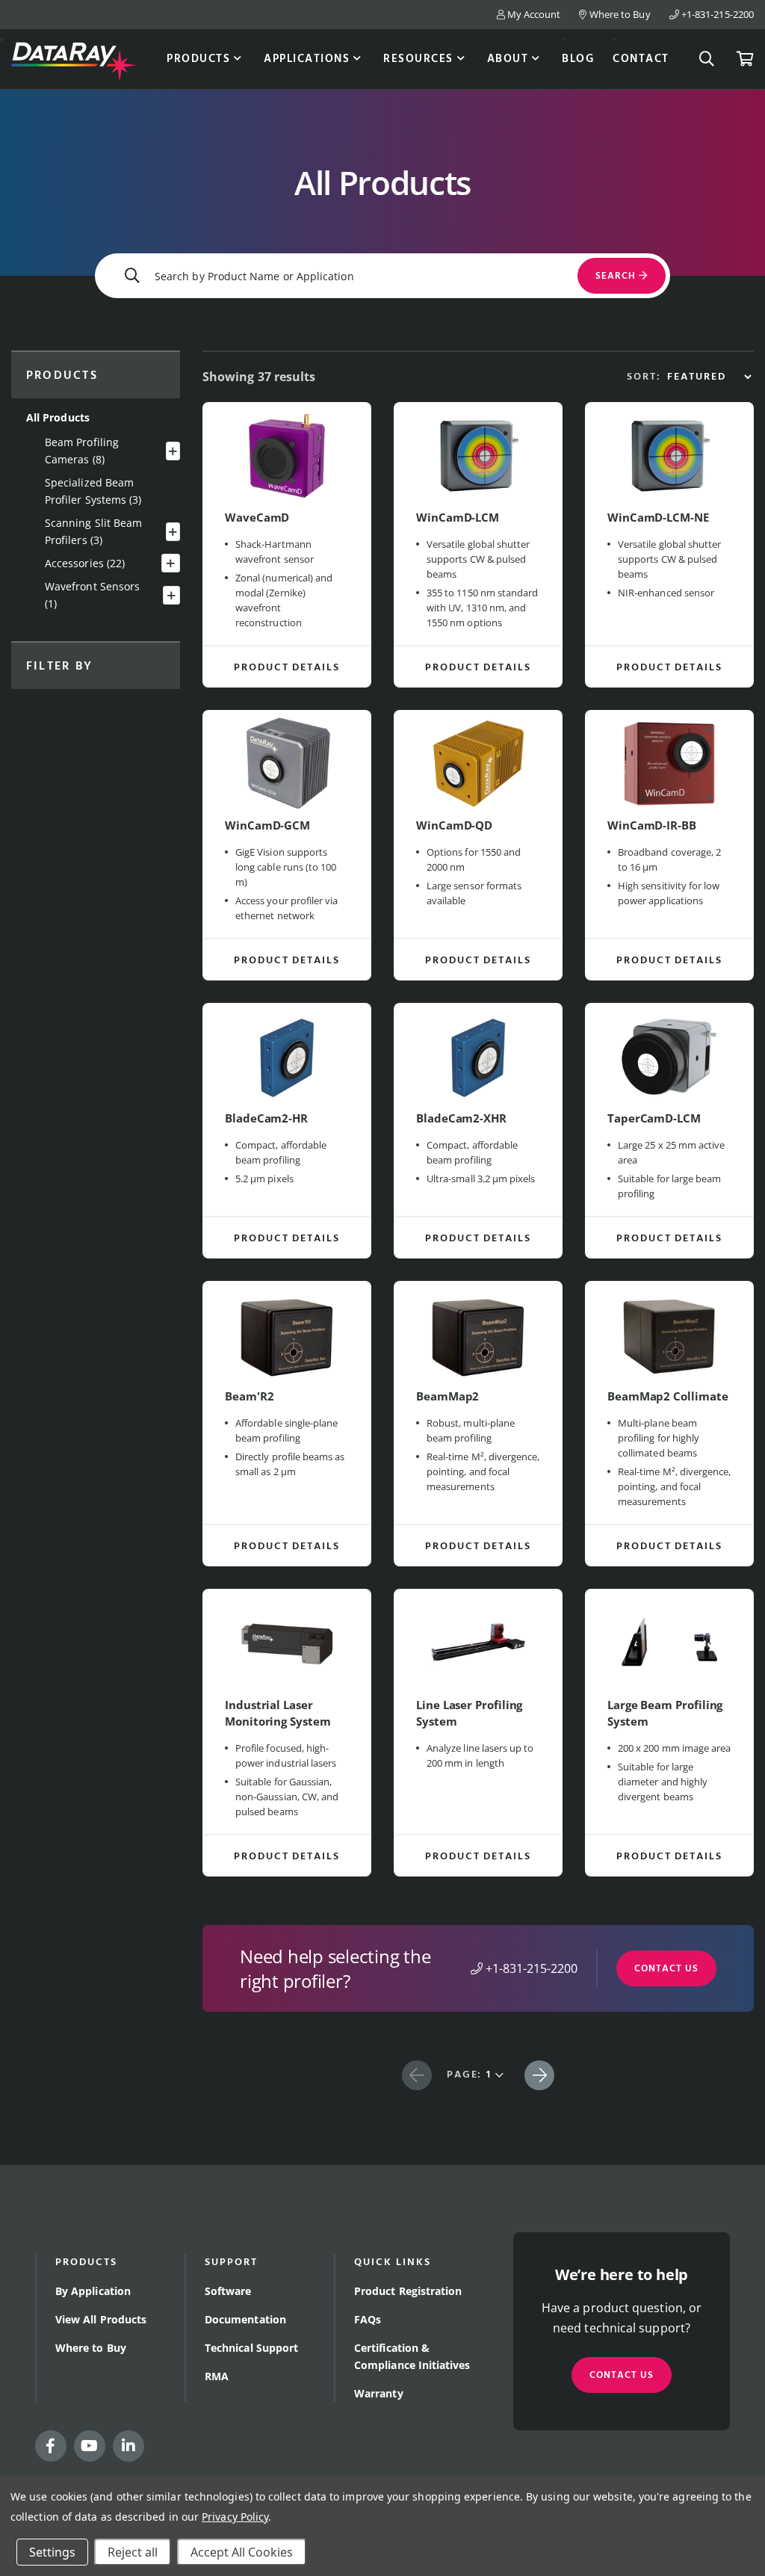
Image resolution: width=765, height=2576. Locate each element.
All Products (58, 417)
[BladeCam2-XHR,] (478, 1056)
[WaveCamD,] (287, 455)
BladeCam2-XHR (461, 1118)
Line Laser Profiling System (469, 1713)
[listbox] (709, 377)
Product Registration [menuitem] (408, 2291)
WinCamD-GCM (267, 825)
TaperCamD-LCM (654, 1118)
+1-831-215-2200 (716, 14)
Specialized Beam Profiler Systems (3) (93, 491)
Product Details (287, 668)
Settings (52, 2552)
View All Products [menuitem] (101, 2319)
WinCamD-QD (454, 825)
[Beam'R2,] (287, 1334)
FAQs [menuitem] (368, 2319)
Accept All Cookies (242, 2552)
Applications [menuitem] (307, 59)
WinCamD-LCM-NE (658, 517)
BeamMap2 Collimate (668, 1396)
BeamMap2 (447, 1396)
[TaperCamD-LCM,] (669, 1056)
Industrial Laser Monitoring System (278, 1713)
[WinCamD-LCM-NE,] (669, 455)
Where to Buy (619, 14)
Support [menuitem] (231, 2263)
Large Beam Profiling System (665, 1713)
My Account (533, 14)
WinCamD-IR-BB (652, 825)
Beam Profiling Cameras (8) (82, 451)
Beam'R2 (249, 1396)
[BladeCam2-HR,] (287, 1056)
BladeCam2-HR (266, 1118)
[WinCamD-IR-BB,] (669, 763)
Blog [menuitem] (578, 59)
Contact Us (666, 1969)
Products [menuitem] (198, 59)
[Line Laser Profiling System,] (478, 1642)
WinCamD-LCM (458, 517)
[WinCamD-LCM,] (478, 455)
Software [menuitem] (228, 2291)
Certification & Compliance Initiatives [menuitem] (412, 2356)
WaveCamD (257, 517)
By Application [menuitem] (93, 2291)
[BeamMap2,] (478, 1334)
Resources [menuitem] (418, 59)
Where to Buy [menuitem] (91, 2348)
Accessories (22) (85, 563)
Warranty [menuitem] (379, 2393)
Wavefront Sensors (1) (92, 595)
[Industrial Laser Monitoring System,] (287, 1642)
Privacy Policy (235, 2517)
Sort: (644, 377)
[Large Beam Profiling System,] (669, 1642)
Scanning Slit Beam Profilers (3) (93, 531)
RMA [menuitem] (217, 2376)
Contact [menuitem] (641, 59)
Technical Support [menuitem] (251, 2348)
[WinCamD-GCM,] (287, 763)
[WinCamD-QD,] (478, 763)
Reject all (133, 2552)
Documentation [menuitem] (245, 2319)
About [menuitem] (508, 59)
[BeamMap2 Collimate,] (669, 1334)
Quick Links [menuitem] (393, 2263)
